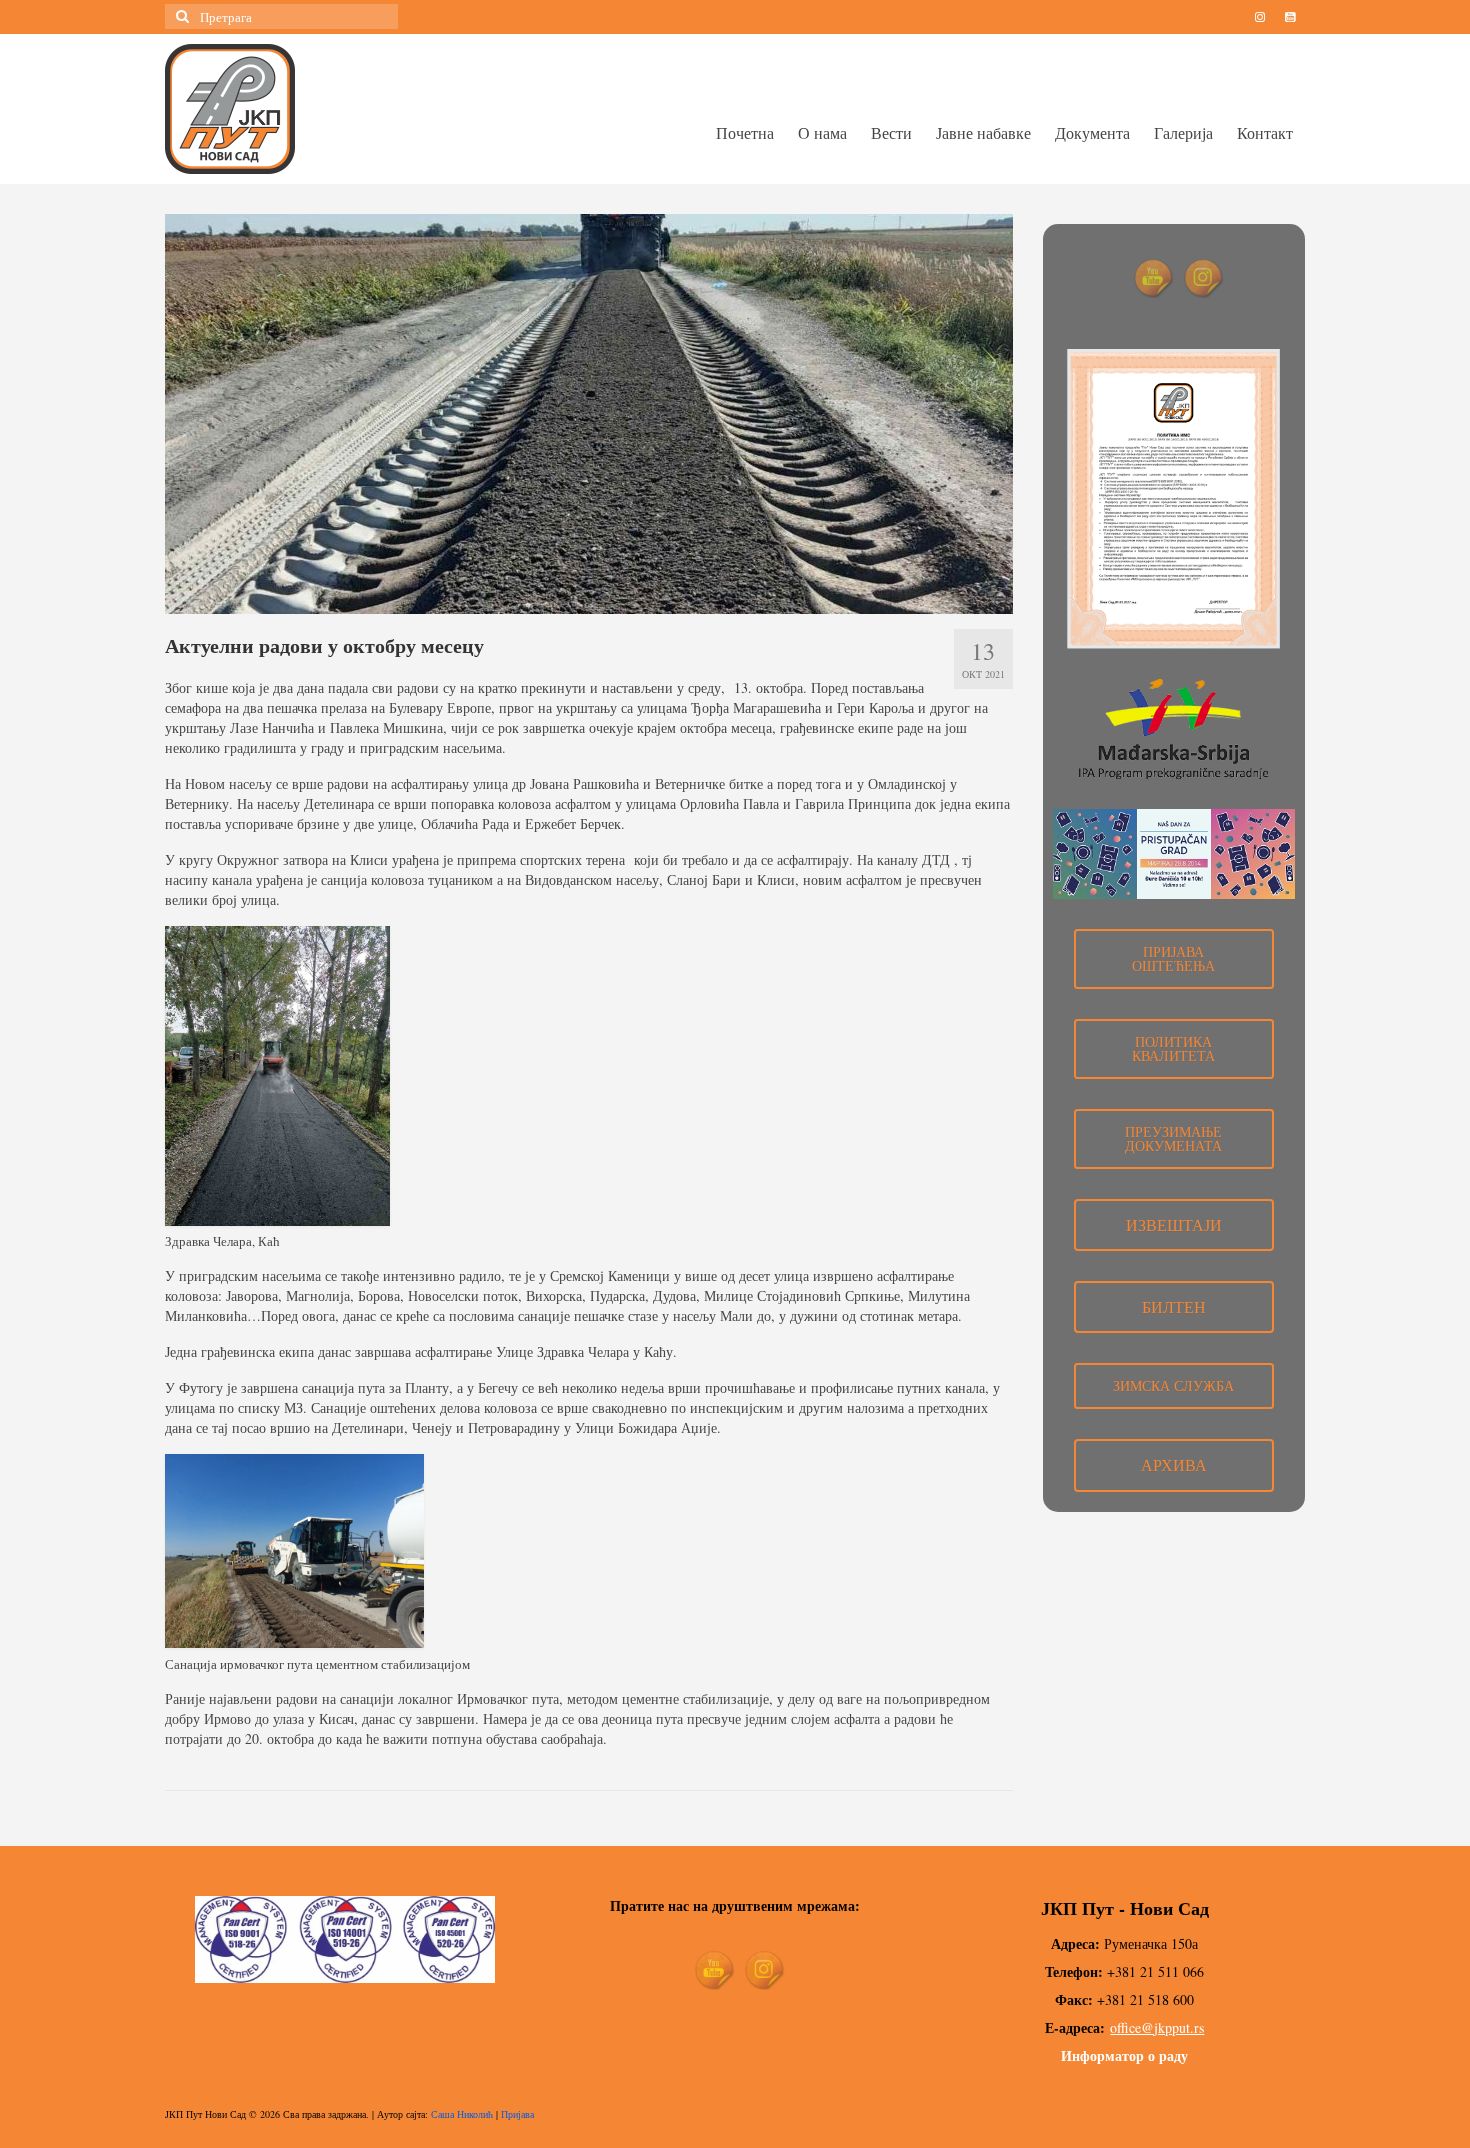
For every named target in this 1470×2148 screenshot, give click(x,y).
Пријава (517, 2114)
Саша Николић (462, 2114)
